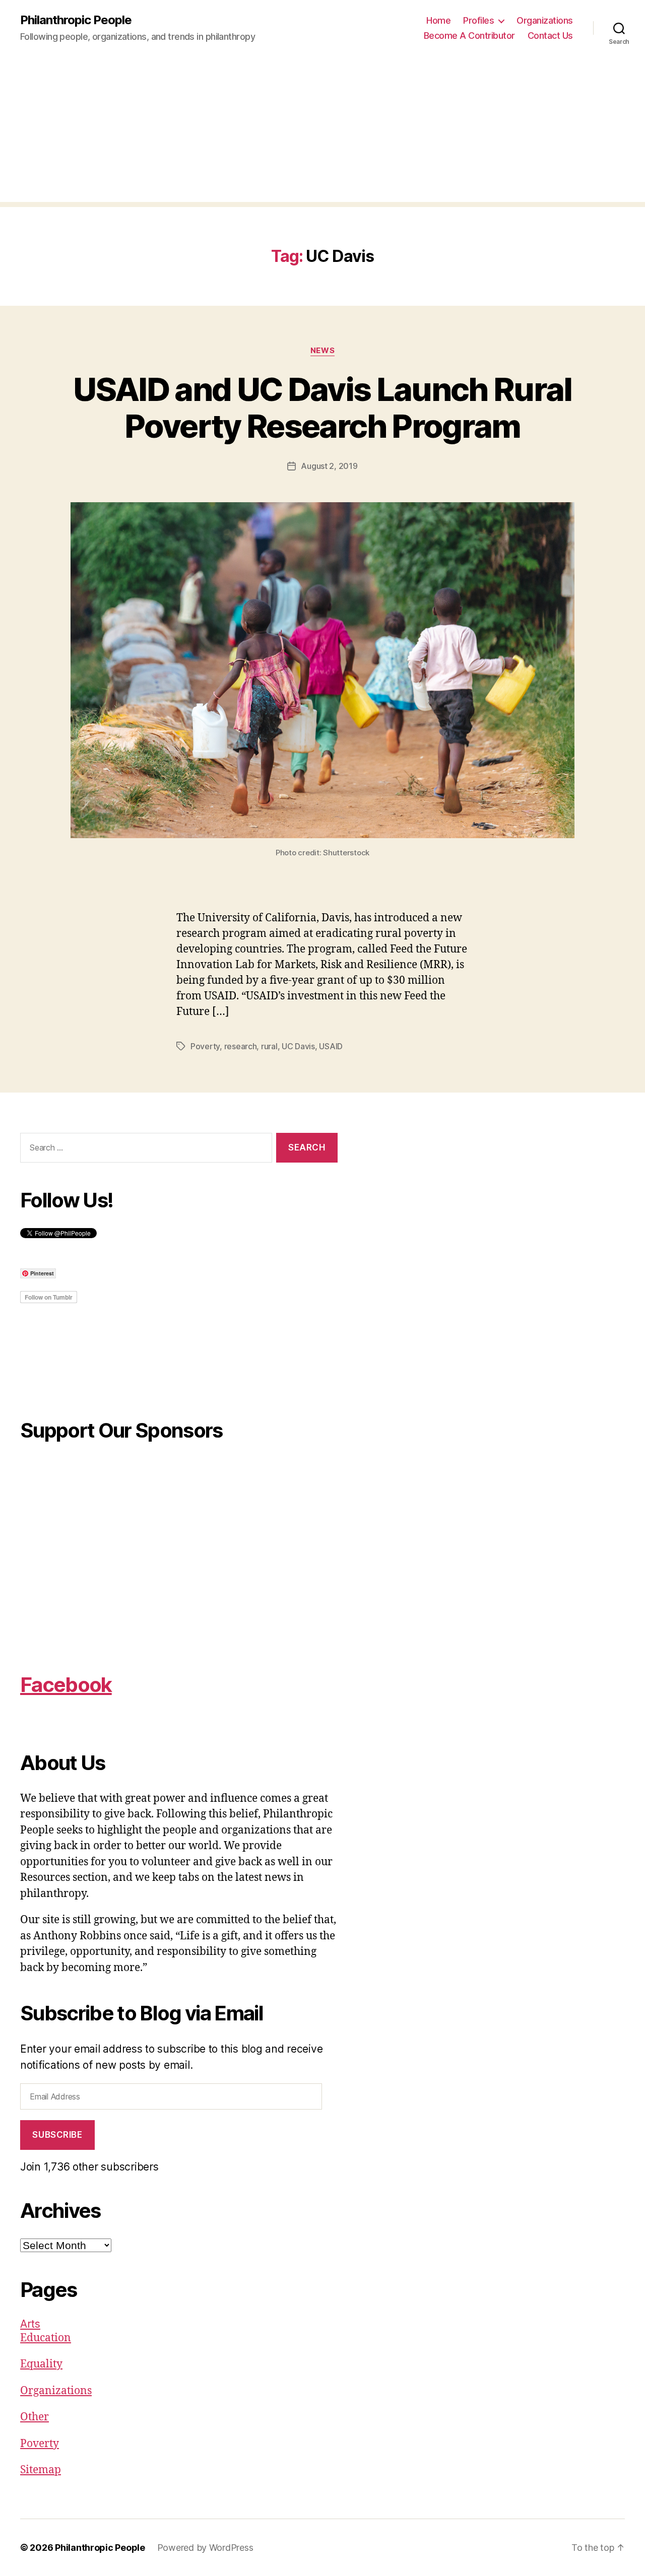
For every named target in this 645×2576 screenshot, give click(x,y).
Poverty (205, 1046)
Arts (30, 2324)
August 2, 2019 (329, 466)
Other (35, 2417)
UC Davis (298, 1046)
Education (46, 2338)
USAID (331, 1046)
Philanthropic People (76, 20)
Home (438, 20)
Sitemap (41, 2470)
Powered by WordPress (205, 2548)
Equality (41, 2364)
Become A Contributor (469, 36)
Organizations (545, 20)
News (322, 351)
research (241, 1046)
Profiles (478, 20)
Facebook (66, 1685)
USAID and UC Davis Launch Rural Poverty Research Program (322, 408)
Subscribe (57, 2135)
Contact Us (550, 36)
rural (269, 1046)
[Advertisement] (322, 131)
